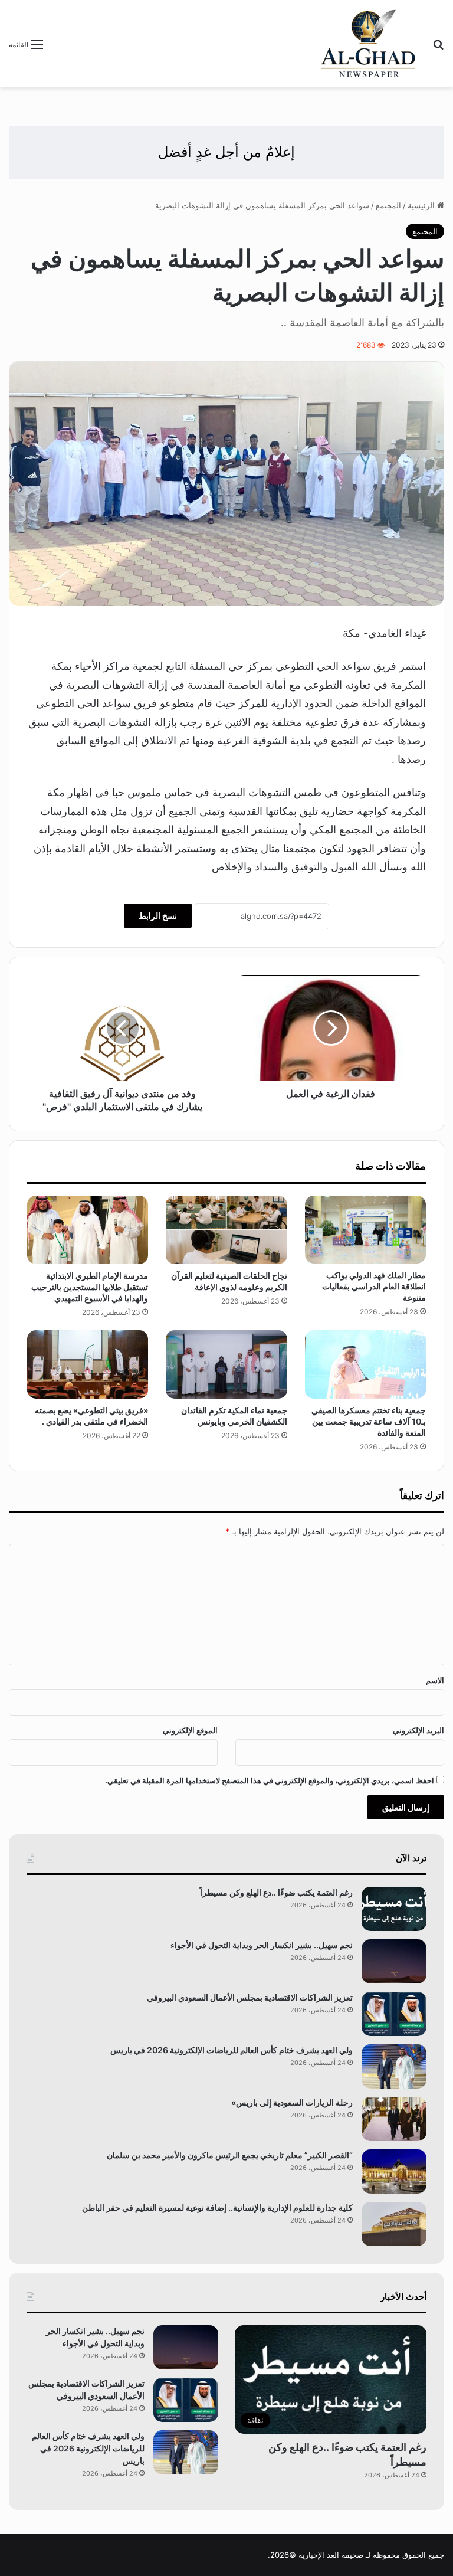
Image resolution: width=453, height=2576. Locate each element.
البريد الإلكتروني (418, 1730)
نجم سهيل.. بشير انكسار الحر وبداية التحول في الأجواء (262, 1945)
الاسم (435, 1680)
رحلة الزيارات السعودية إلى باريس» (292, 2102)
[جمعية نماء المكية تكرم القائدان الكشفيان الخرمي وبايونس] (226, 1364)
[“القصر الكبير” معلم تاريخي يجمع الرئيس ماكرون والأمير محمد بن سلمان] (394, 2171)
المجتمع (388, 205)
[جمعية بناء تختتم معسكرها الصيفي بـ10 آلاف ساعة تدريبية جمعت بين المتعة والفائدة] (365, 1364)
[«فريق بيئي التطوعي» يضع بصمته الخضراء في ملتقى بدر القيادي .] (88, 1364)
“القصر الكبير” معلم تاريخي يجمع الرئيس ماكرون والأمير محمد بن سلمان (230, 2155)
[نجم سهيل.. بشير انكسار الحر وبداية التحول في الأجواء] (394, 1961)
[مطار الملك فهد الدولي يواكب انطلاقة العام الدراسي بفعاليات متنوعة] (365, 1230)
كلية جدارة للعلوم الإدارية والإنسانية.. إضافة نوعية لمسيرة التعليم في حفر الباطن (217, 2207)
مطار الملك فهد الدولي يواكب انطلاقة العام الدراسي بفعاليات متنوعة (374, 1286)
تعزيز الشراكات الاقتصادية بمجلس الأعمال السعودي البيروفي (250, 1997)
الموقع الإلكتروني (190, 1730)
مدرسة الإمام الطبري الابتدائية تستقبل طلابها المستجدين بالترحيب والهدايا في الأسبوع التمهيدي (90, 1287)
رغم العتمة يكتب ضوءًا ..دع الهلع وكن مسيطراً (276, 1892)
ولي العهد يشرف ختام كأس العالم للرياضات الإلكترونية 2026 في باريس (232, 2050)
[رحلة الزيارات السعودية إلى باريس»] (394, 2119)
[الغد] (368, 44)
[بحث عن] (438, 48)
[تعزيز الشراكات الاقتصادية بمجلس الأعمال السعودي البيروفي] (394, 2014)
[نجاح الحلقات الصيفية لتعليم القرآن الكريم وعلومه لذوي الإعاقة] (226, 1230)
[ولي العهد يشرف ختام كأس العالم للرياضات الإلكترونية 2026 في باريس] (394, 2066)
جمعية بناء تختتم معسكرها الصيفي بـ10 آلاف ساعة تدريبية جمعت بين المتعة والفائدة (369, 1421)
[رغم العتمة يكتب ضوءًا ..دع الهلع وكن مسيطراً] (394, 1909)
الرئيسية (422, 205)
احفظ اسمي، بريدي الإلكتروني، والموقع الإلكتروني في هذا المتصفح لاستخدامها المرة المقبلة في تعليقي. (270, 1780)
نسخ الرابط (158, 916)
